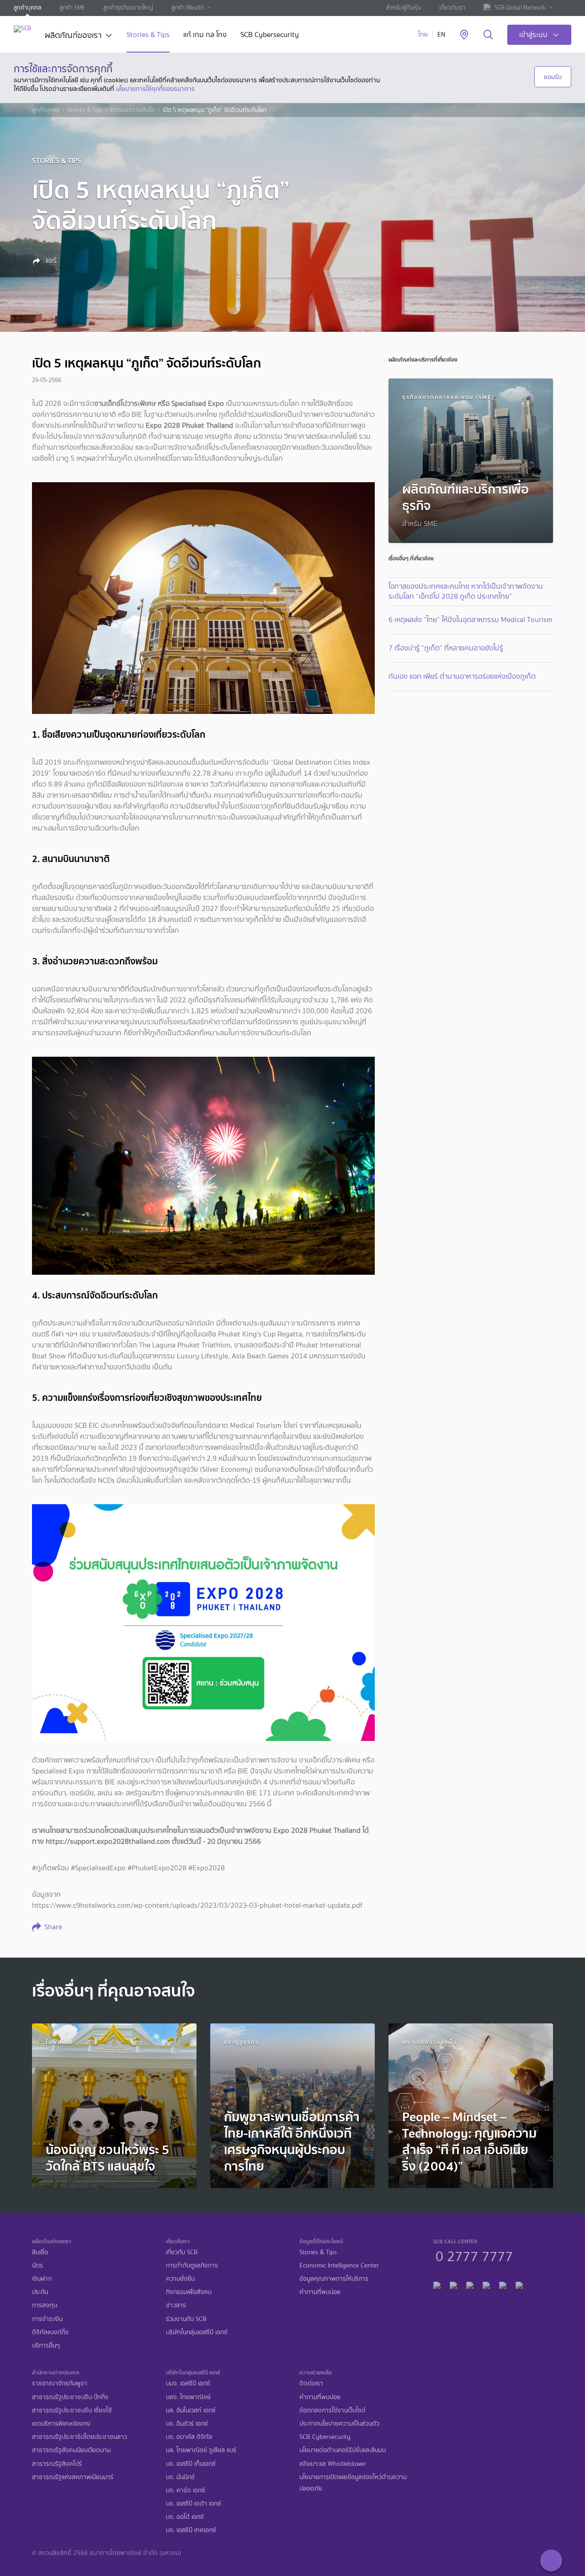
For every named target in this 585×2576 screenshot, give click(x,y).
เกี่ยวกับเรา (452, 8)
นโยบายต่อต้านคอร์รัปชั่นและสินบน (343, 2450)
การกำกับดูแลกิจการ (192, 2265)
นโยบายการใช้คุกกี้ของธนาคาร (155, 89)
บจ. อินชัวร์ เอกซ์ (187, 2424)
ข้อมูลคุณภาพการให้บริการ (334, 2279)
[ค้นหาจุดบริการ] (464, 35)
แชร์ (50, 261)
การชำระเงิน (47, 2319)
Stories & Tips (148, 35)
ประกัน (40, 2292)
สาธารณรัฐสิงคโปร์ (57, 2464)
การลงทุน (45, 2305)
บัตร (37, 2265)
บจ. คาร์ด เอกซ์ (186, 2490)
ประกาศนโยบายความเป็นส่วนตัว (339, 2424)
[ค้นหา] (488, 35)
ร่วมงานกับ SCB (186, 2319)
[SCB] (22, 29)
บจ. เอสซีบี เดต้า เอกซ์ (194, 2504)
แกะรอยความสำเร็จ (133, 110)
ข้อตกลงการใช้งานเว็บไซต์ (332, 2410)
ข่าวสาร (176, 2305)
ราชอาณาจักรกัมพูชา (60, 2383)
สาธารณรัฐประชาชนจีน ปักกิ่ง (70, 2397)
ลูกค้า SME (72, 8)
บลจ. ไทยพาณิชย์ (188, 2397)
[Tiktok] (470, 2284)
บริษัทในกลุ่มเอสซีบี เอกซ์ (197, 2332)
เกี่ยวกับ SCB (182, 2252)
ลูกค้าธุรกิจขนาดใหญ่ (128, 8)
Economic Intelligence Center (339, 2265)
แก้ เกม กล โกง (205, 35)
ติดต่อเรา (311, 2383)
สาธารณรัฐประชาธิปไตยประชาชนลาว (80, 2437)
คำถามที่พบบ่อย (320, 2292)
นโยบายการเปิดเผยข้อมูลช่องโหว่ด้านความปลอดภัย (353, 2483)
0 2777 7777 (474, 2255)
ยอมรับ (553, 77)
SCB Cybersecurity (270, 35)
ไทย (423, 35)
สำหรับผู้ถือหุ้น (404, 8)
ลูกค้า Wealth (188, 8)
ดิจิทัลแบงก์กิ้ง (50, 2332)
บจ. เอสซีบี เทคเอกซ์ (191, 2530)
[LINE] (453, 2284)
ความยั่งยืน (180, 2279)
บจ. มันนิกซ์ (180, 2477)
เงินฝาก (42, 2279)
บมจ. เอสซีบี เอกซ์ (188, 2383)
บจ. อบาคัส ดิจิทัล (189, 2437)
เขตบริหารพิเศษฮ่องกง (61, 2424)
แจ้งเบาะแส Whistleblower (333, 2464)
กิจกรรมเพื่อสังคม (189, 2292)
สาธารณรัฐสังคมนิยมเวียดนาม (71, 2450)
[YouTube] (486, 2284)
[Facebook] (437, 2284)
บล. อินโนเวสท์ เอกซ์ (191, 2410)
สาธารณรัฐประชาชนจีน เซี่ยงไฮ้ (72, 2410)
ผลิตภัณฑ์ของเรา (73, 36)
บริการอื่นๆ (46, 2345)
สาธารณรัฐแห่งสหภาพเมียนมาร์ (73, 2477)
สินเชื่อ (40, 2252)
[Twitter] (503, 2284)
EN (441, 35)
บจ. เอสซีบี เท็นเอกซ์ (191, 2464)
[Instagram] (519, 2284)
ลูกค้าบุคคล (27, 8)
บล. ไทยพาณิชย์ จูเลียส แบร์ (201, 2450)
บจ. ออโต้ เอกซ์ (185, 2517)
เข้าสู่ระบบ (533, 35)
